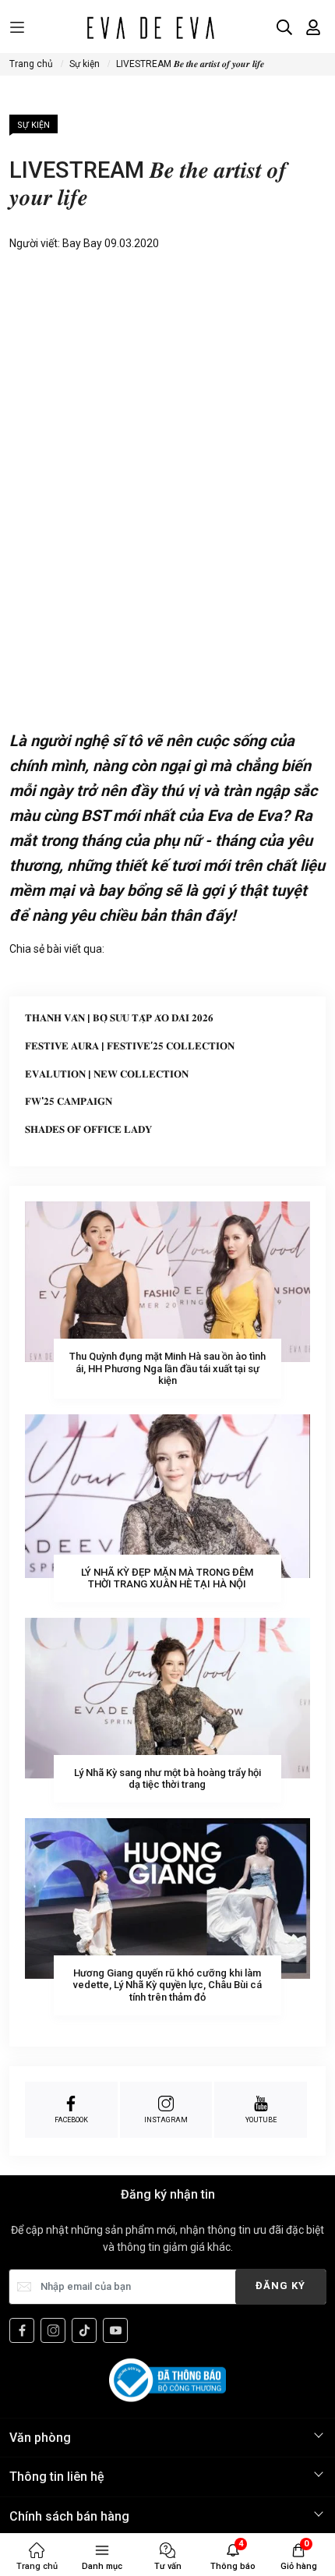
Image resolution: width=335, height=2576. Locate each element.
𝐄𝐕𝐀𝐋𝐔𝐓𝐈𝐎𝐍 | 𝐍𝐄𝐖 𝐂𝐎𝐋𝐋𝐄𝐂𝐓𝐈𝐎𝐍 (107, 1074)
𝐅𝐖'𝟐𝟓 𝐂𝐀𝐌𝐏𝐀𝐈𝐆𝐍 (69, 1101)
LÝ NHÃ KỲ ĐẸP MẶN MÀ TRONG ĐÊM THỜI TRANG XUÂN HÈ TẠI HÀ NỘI (167, 1578)
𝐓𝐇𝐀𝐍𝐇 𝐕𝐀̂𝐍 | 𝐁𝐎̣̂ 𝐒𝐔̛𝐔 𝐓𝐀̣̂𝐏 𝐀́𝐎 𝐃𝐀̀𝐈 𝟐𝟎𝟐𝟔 (119, 1018)
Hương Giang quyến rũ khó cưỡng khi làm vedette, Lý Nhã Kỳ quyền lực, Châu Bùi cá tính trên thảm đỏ (167, 1985)
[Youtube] (115, 2330)
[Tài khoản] (313, 27)
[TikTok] (84, 2330)
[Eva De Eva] (150, 27)
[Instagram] (53, 2330)
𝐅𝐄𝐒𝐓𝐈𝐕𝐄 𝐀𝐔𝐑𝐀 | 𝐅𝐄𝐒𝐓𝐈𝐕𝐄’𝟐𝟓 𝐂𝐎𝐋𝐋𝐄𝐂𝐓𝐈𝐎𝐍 (130, 1046)
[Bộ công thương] (167, 2380)
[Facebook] (22, 2330)
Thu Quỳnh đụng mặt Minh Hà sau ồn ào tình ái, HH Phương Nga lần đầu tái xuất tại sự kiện (167, 1368)
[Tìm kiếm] (284, 27)
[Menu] (17, 28)
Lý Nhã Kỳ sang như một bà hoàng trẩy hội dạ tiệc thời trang (167, 1779)
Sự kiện (33, 125)
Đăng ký (280, 2286)
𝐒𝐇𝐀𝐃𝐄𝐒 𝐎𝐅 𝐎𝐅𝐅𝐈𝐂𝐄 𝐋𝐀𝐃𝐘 (88, 1129)
